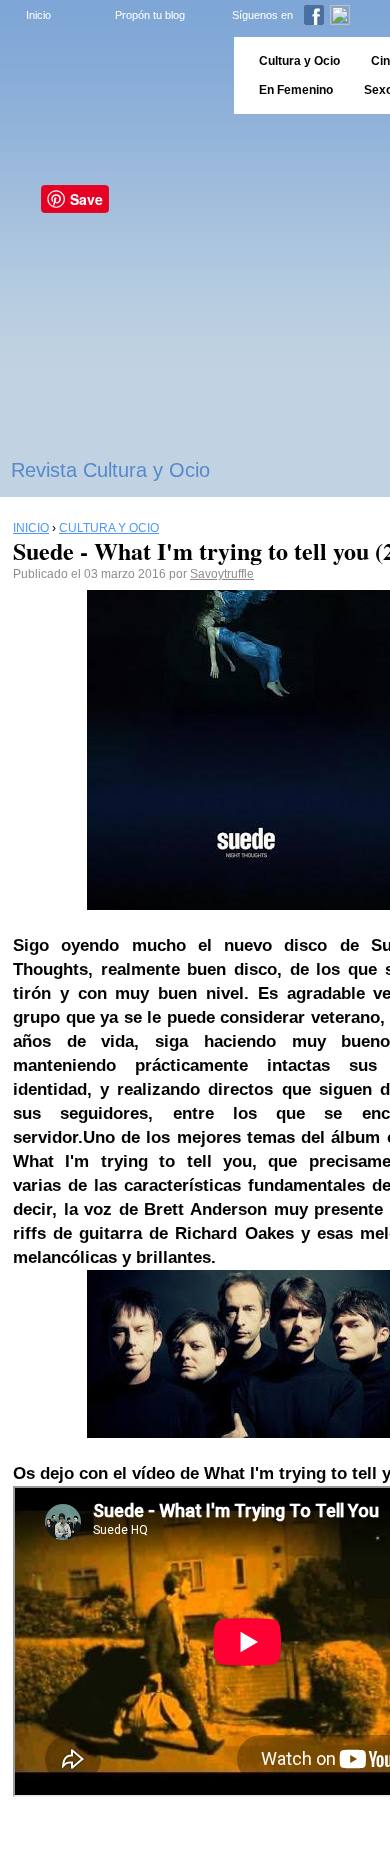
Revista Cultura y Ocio (110, 470)
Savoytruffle (222, 574)
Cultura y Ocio (299, 61)
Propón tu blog (150, 15)
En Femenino (296, 90)
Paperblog (110, 75)
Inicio (38, 15)
